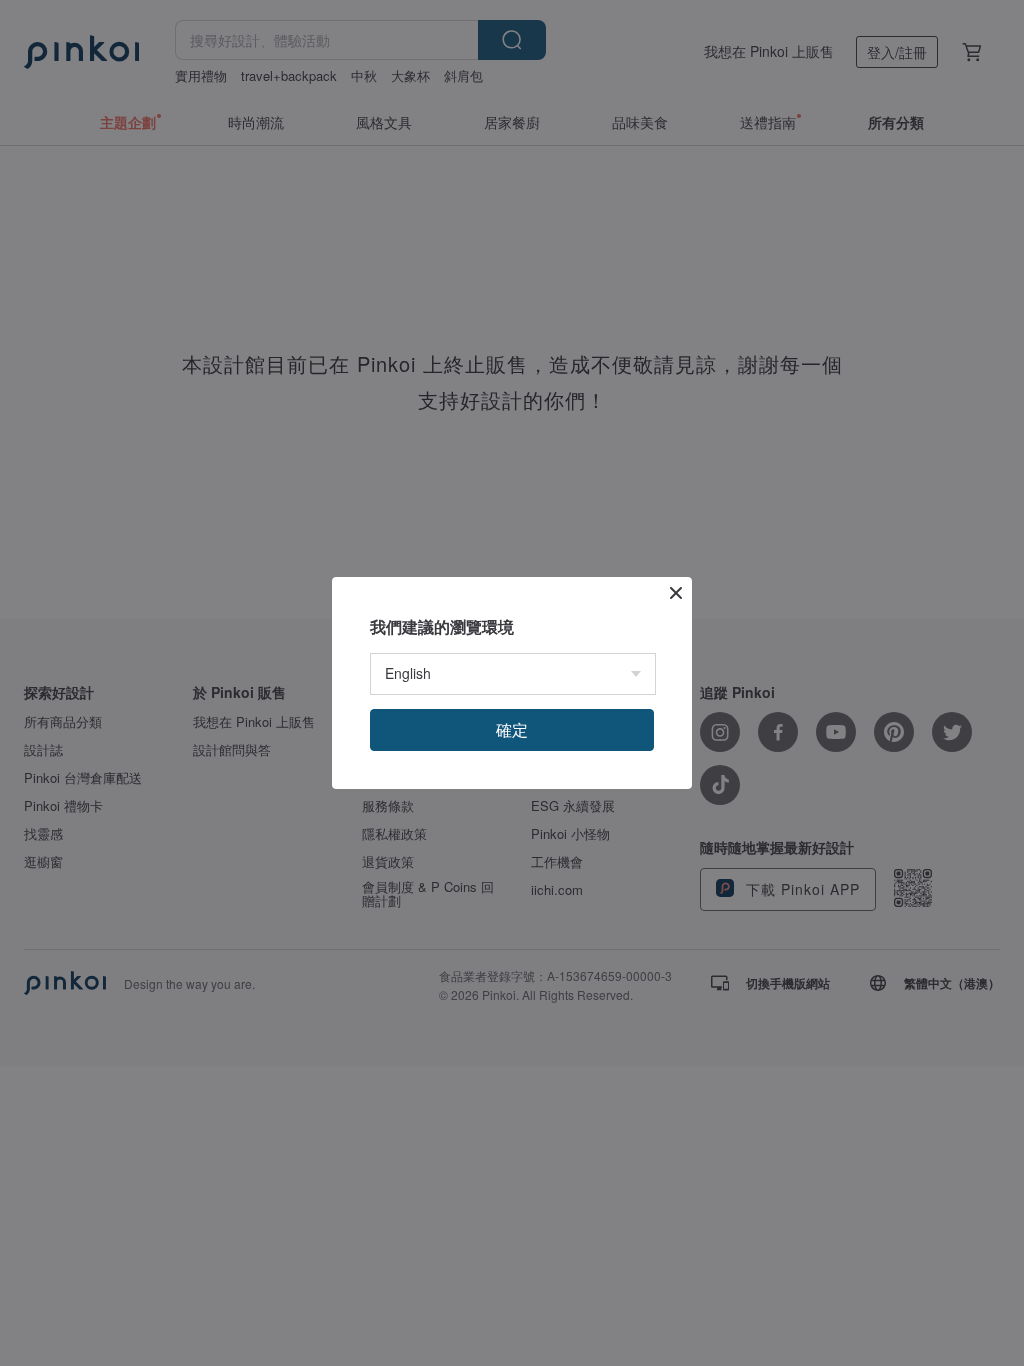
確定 (512, 729)
